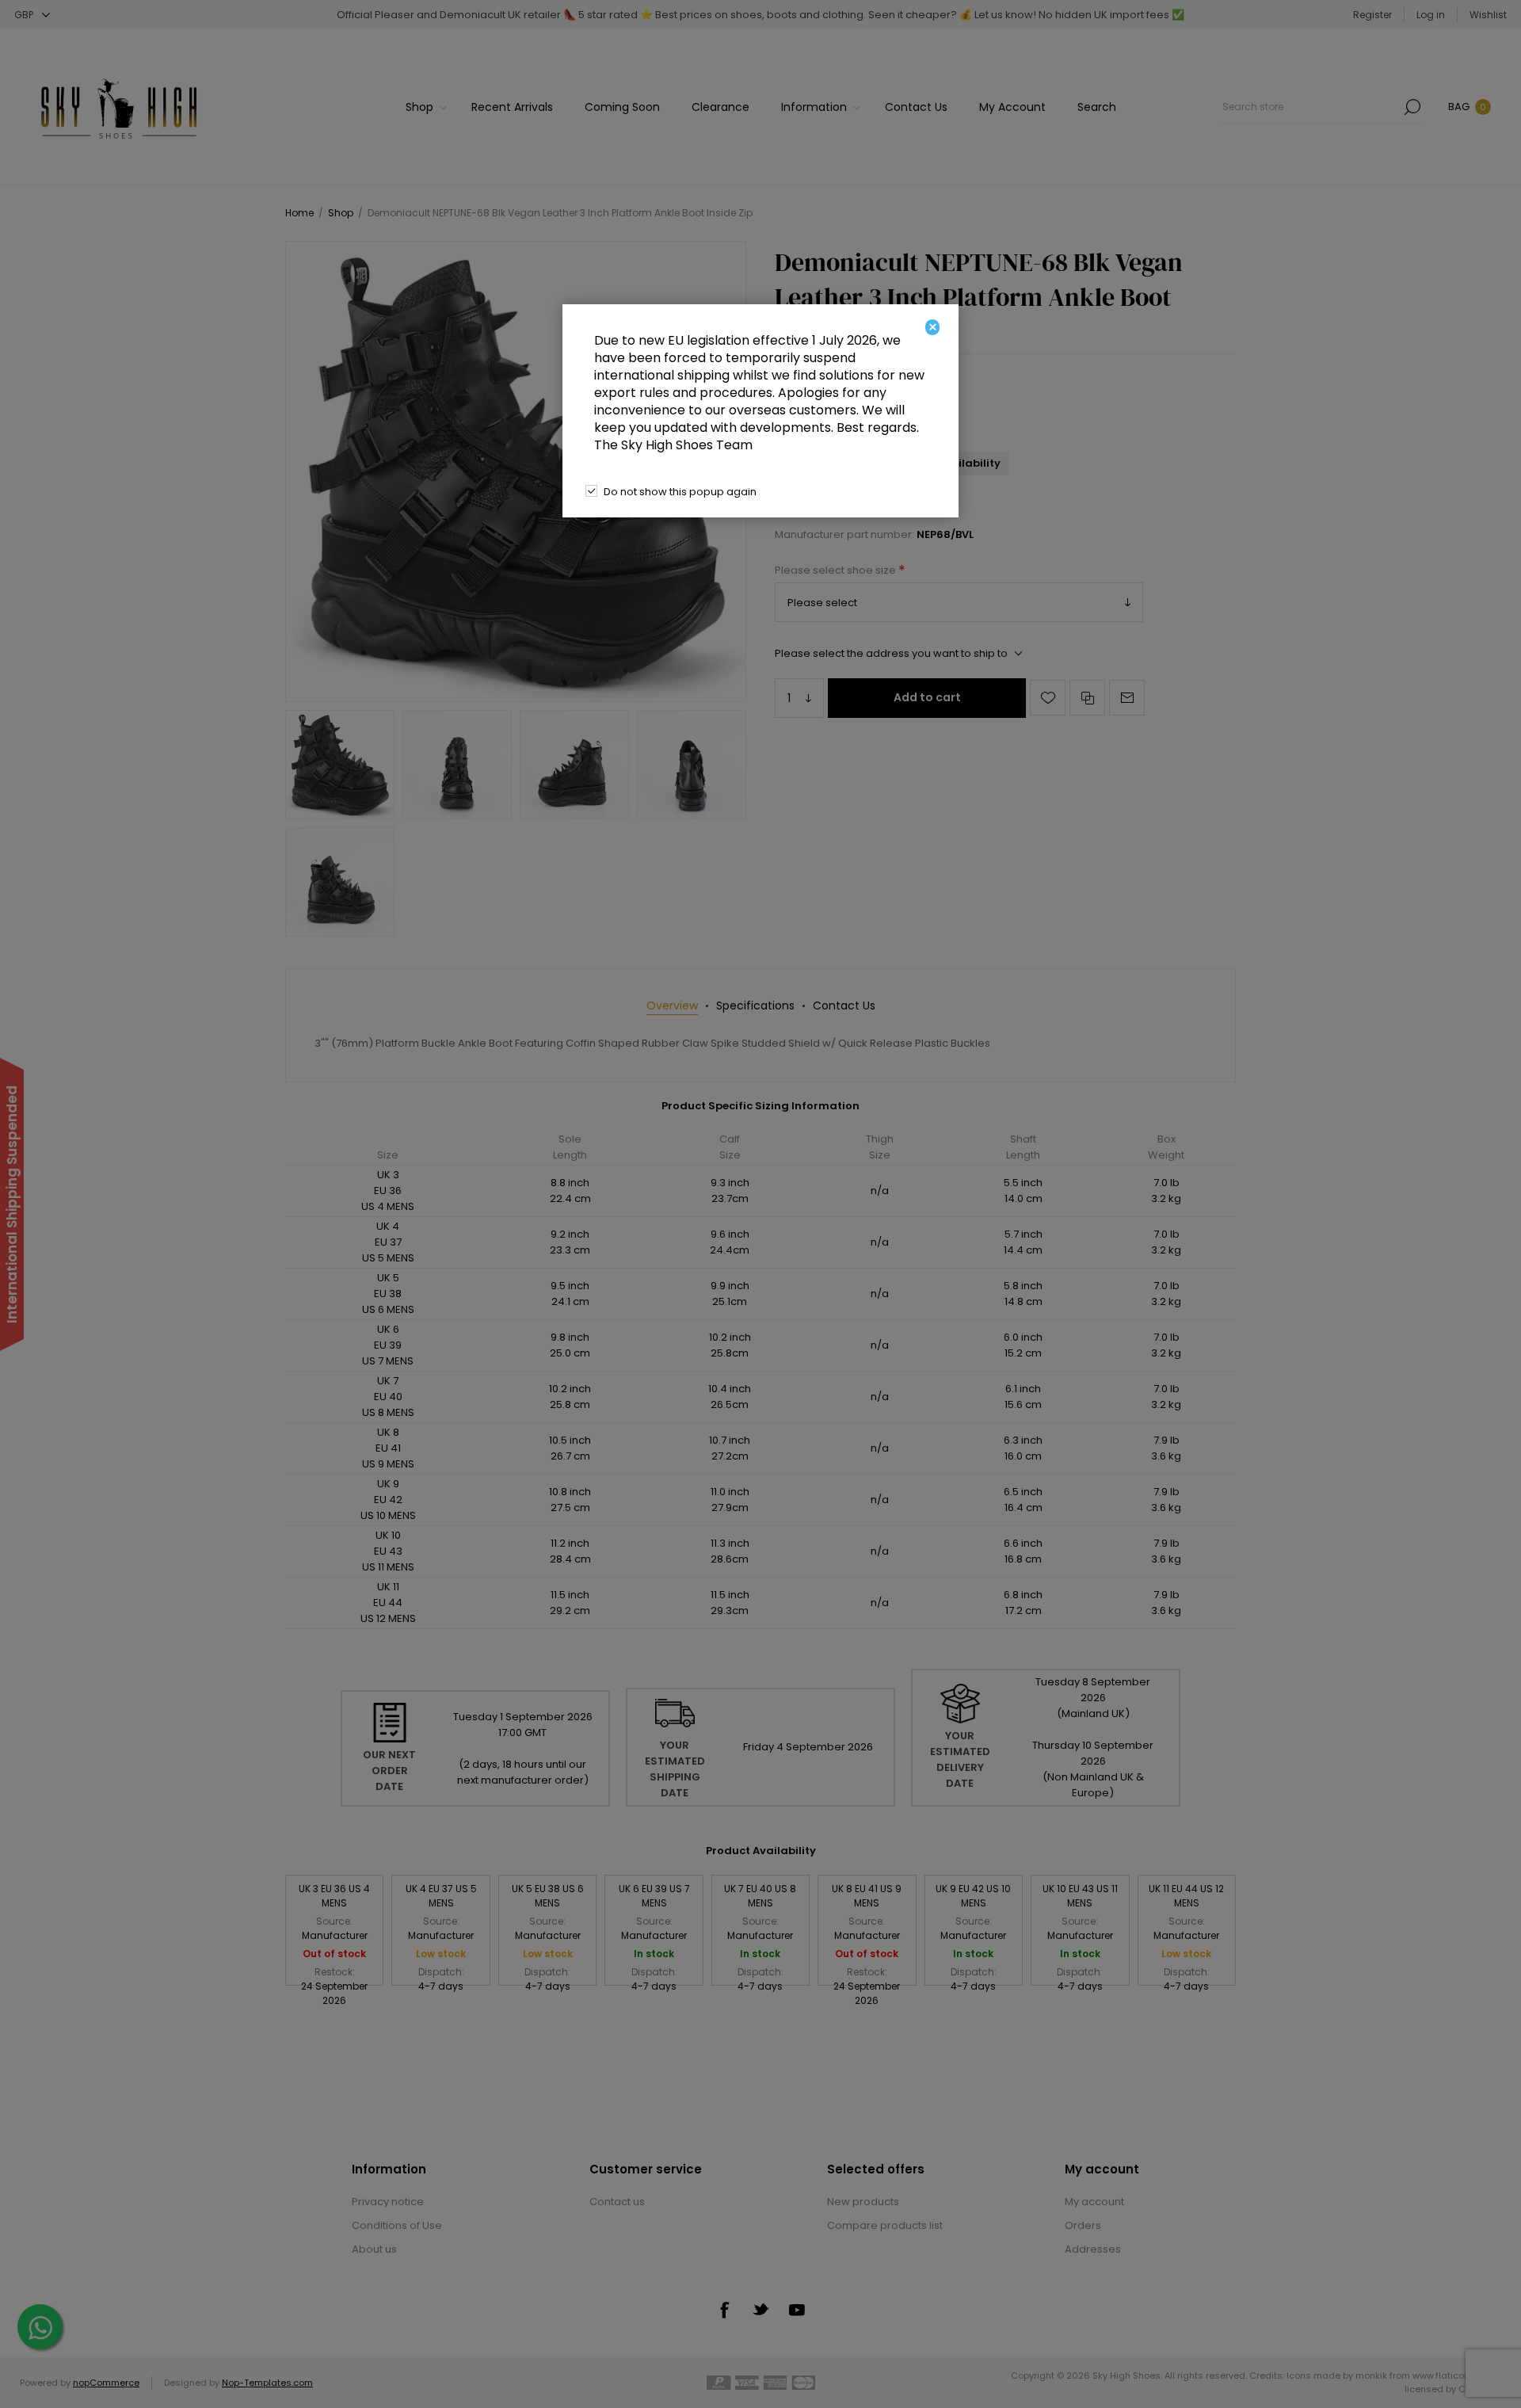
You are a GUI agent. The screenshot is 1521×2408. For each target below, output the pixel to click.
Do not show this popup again (680, 492)
